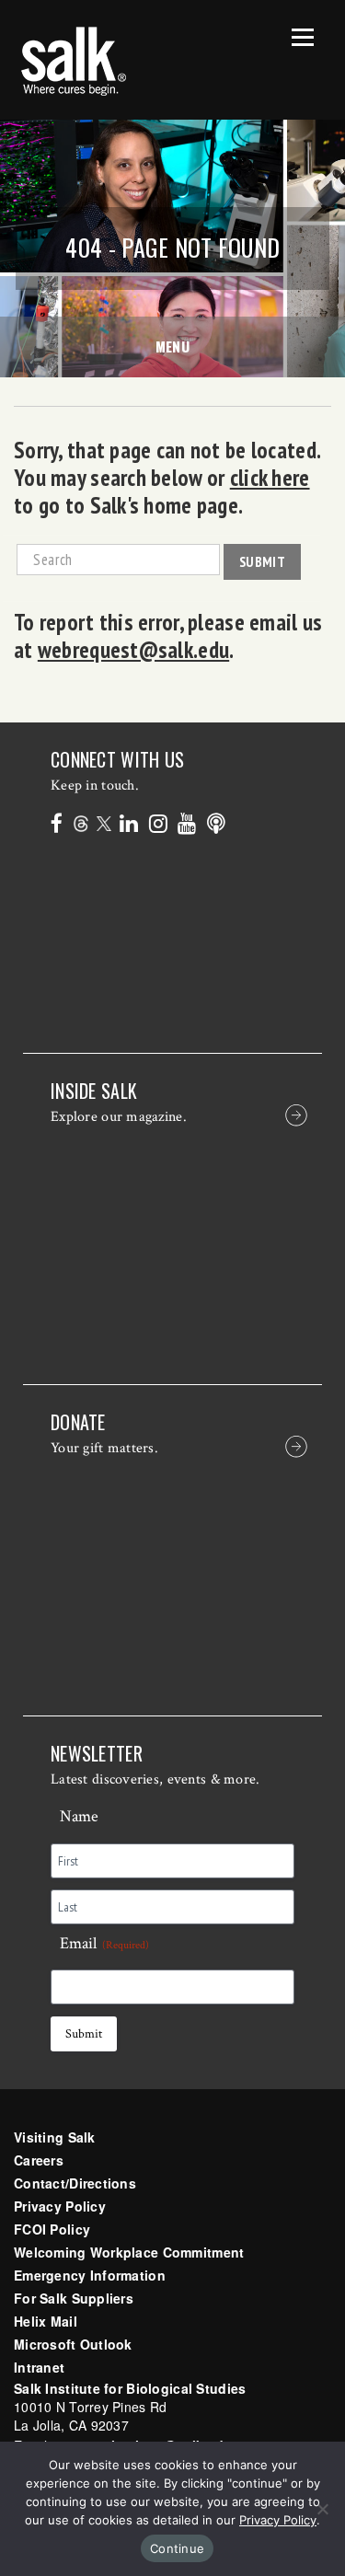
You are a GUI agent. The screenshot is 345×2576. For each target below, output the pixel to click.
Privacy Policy (60, 2206)
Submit (262, 561)
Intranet (39, 2367)
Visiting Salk (55, 2137)
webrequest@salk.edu (133, 650)
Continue (177, 2548)
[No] (322, 2509)
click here (270, 478)
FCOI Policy (52, 2229)
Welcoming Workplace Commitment (129, 2252)
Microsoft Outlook (73, 2344)
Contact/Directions (75, 2183)
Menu (173, 346)
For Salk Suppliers (74, 2298)
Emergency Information (90, 2275)
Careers (39, 2160)
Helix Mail (46, 2321)
